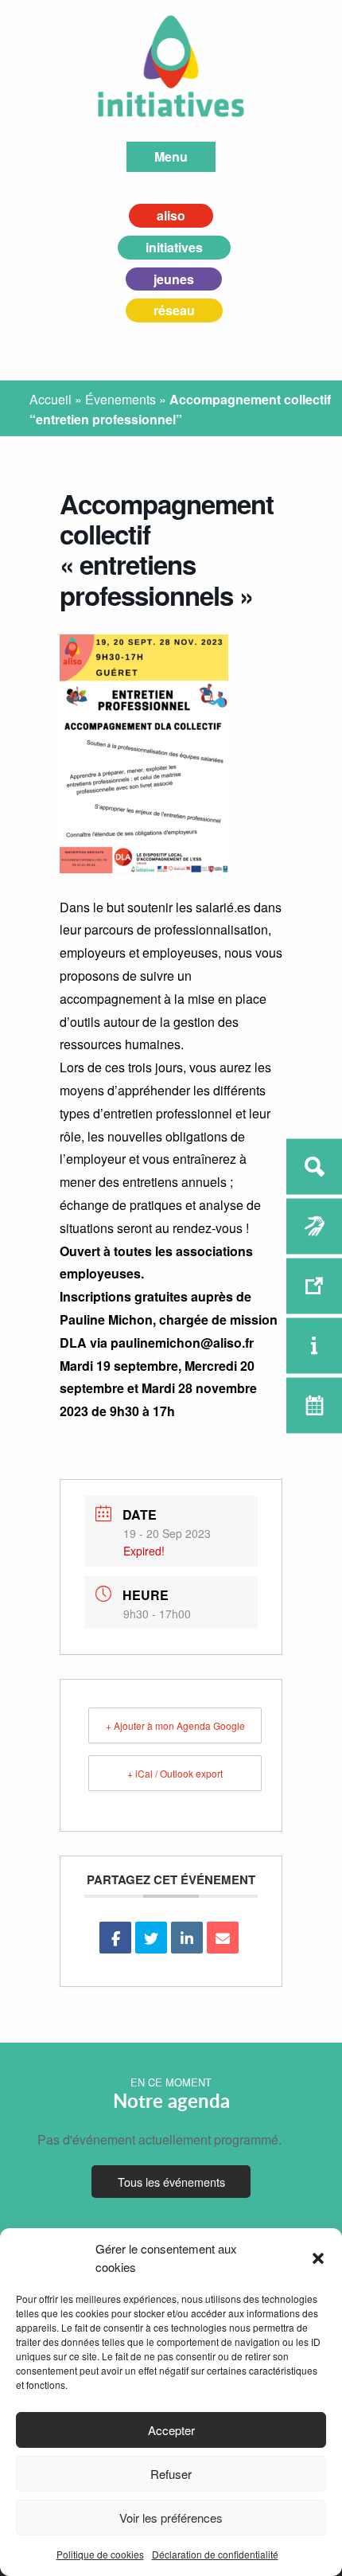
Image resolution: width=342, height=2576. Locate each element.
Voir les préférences (171, 2517)
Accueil (51, 399)
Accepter (171, 2430)
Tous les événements (171, 2182)
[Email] (223, 1938)
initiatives (174, 247)
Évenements (120, 399)
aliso (171, 215)
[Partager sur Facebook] (115, 1938)
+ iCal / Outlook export (175, 1773)
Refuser (171, 2474)
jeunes (174, 279)
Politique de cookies (100, 2554)
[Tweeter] (151, 1938)
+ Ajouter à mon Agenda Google (175, 1725)
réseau (174, 310)
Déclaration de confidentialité (215, 2554)
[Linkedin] (187, 1938)
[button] (318, 2258)
